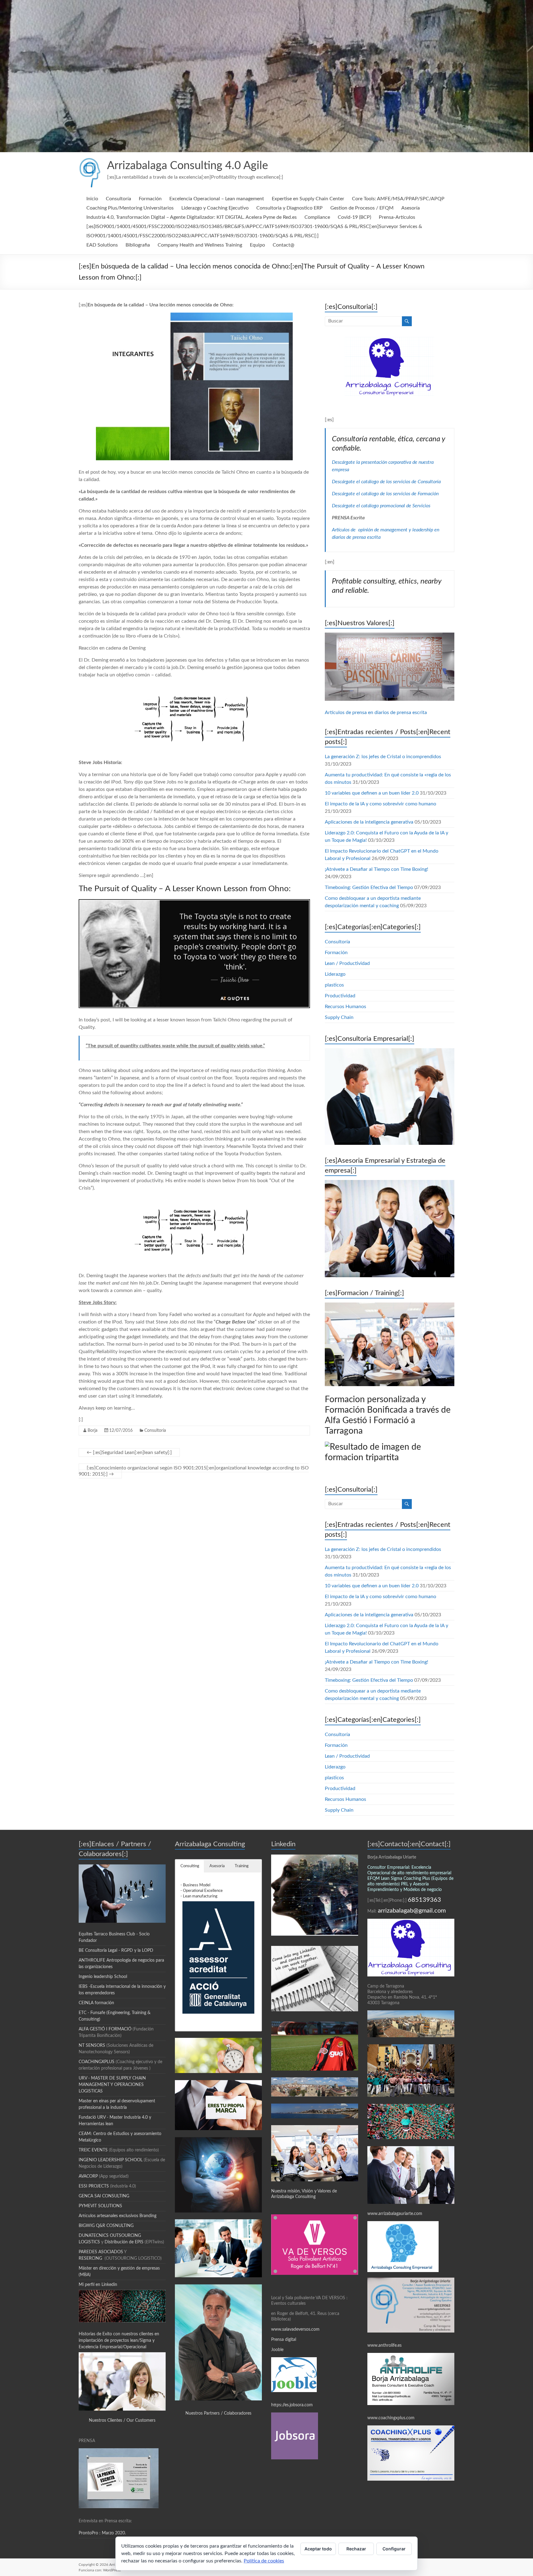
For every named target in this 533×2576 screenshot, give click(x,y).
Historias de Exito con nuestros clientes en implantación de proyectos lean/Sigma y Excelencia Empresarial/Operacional (119, 2341)
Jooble (277, 2350)
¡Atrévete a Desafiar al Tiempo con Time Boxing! (376, 869)
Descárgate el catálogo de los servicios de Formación (385, 494)
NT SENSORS (92, 2046)
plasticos (334, 985)
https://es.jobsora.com (292, 2405)
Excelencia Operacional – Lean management (217, 199)
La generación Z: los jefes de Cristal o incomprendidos (383, 757)
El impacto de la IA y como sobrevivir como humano (380, 804)
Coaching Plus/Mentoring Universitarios (130, 208)
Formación (150, 199)
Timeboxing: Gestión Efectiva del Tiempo (369, 887)
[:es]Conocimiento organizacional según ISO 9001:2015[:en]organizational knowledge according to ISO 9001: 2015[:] (194, 1471)
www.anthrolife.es (384, 2345)
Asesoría (411, 208)
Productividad (340, 996)
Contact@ (283, 245)
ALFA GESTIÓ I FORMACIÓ (106, 2029)
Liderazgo (335, 974)
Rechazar (356, 2549)
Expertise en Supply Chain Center (308, 199)
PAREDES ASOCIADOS (101, 2252)
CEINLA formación (96, 2003)
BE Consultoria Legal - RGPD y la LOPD (116, 1951)
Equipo (257, 245)
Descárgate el (347, 482)
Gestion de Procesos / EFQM (362, 208)
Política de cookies (264, 2561)
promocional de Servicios (405, 506)
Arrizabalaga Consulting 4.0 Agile (188, 166)
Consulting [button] (190, 1866)
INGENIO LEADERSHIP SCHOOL (111, 2160)
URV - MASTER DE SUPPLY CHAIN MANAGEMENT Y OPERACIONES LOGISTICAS (112, 2085)
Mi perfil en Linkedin (98, 2285)
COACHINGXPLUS (97, 2062)
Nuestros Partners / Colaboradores (218, 2413)
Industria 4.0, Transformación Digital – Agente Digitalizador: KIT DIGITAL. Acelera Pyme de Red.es (192, 217)
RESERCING (90, 2258)
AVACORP (88, 2176)
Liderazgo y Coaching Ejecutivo (215, 208)
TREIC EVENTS (93, 2150)
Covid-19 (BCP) (354, 217)
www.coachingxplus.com (391, 2418)
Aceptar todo (318, 2549)
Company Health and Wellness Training (200, 245)
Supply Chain (339, 1017)
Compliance (317, 217)
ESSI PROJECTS (94, 2186)
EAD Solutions (102, 245)
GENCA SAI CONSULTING (104, 2196)
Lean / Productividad (347, 963)
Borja (93, 1431)
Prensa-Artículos (397, 217)
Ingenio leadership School (103, 1977)
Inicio (92, 199)
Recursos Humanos (345, 1007)
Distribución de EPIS (124, 2242)
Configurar (394, 2549)
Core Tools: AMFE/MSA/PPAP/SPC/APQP (398, 199)
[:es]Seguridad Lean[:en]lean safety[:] (129, 1452)
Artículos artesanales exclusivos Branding (118, 2216)
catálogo (370, 482)
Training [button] (242, 1866)
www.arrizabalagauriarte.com (395, 2214)
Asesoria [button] (217, 1866)
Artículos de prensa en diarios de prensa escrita (376, 713)
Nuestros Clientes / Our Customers (122, 2420)
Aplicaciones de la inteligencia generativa (369, 822)
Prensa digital (284, 2340)
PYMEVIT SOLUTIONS (100, 2206)
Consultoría (118, 199)
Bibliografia (138, 245)
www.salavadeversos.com (296, 2329)
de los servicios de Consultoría (410, 482)
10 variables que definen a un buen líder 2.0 (372, 793)
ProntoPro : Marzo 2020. (102, 2533)
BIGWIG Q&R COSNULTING (106, 2226)
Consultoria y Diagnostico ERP (289, 208)
